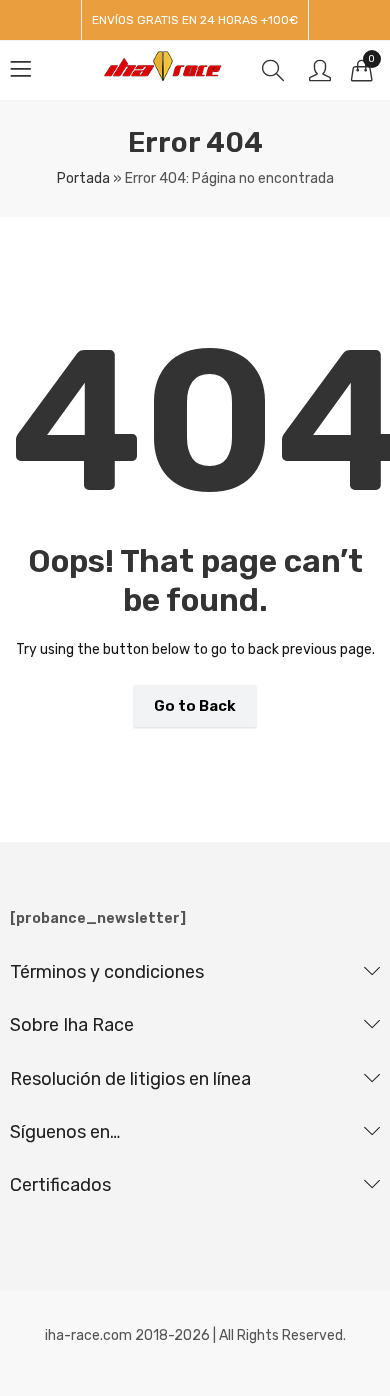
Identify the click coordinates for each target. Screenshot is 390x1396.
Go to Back (195, 706)
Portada (83, 178)
